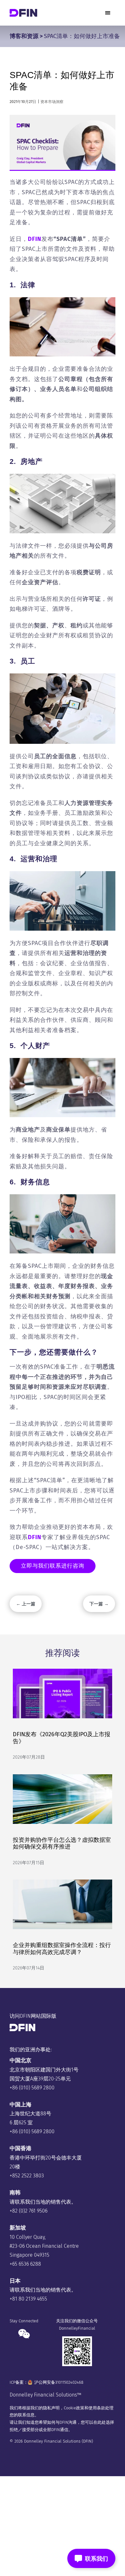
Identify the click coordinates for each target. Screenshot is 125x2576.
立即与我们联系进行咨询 (53, 1566)
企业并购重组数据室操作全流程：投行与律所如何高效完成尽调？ (62, 1949)
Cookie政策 (74, 2408)
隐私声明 (51, 2408)
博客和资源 (24, 36)
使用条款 (97, 2408)
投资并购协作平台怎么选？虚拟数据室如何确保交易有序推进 (62, 1843)
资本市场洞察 (52, 102)
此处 (102, 2422)
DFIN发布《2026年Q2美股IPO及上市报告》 (62, 1738)
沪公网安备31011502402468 (59, 2382)
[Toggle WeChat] (91, 2558)
